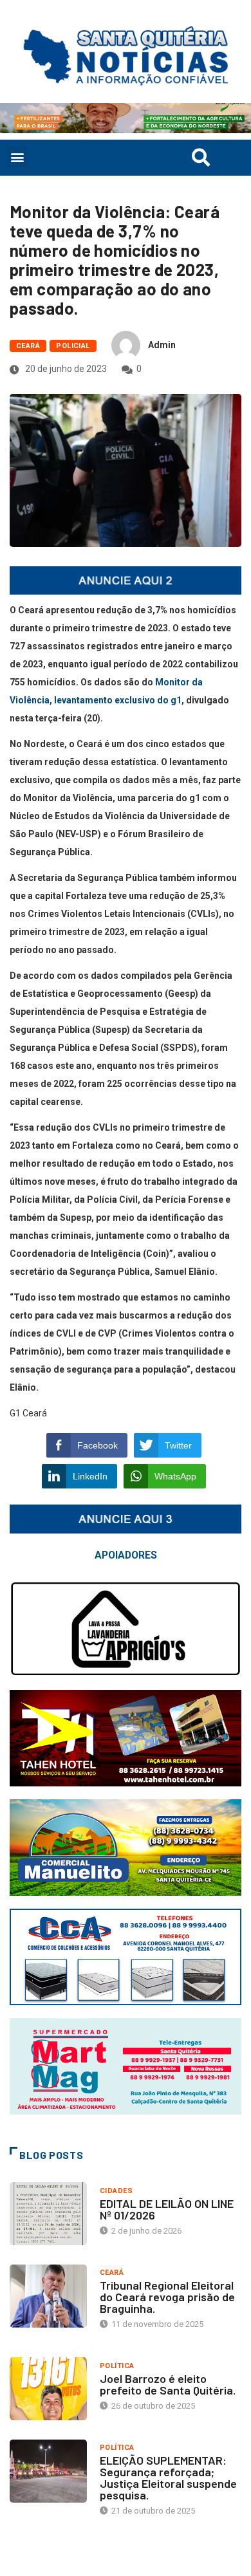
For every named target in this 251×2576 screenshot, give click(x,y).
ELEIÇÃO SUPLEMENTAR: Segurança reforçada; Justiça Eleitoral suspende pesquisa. (168, 2478)
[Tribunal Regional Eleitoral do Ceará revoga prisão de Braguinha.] (48, 2296)
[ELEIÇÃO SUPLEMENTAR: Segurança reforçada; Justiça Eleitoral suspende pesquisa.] (48, 2471)
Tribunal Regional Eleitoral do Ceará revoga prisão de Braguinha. (167, 2297)
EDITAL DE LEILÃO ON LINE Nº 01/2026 (167, 2209)
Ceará (28, 346)
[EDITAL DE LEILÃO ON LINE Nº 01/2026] (48, 2214)
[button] (17, 157)
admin (162, 345)
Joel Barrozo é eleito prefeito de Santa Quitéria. (168, 2384)
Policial (73, 346)
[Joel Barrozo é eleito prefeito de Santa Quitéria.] (48, 2389)
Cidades (116, 2191)
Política (117, 2366)
